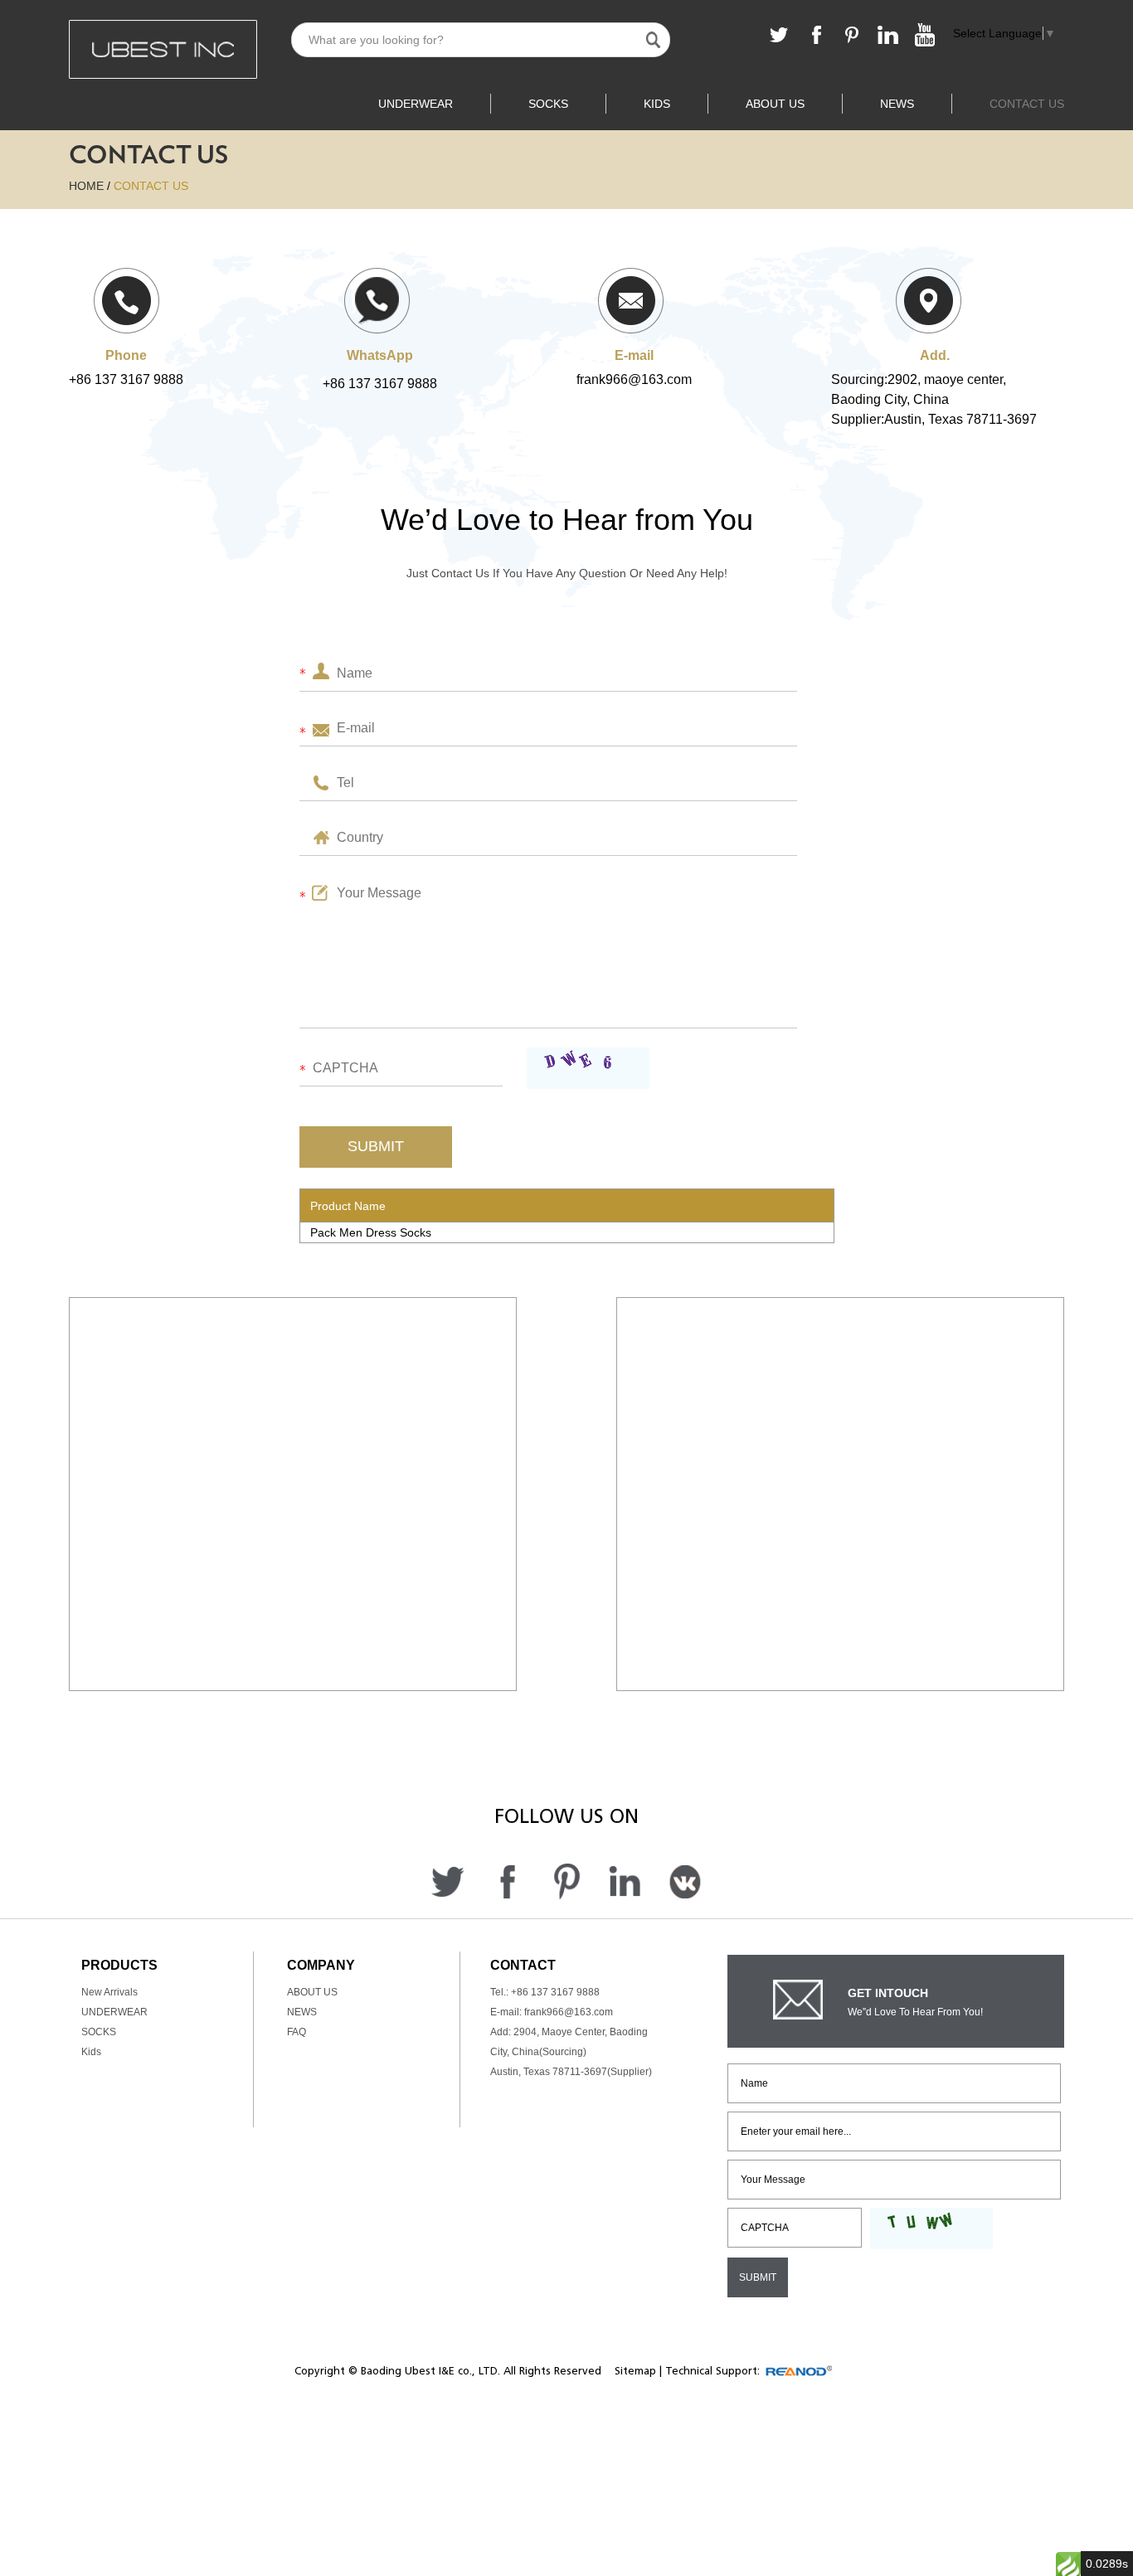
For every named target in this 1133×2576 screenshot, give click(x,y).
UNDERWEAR (416, 104)
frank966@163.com (634, 379)
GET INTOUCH (888, 1993)
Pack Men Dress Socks (371, 1232)
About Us (775, 104)
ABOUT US (312, 1992)
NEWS (302, 2012)
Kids (657, 104)
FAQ (297, 2032)
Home (86, 186)
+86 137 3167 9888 (380, 384)
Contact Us (1027, 104)
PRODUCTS (119, 1965)
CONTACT (523, 1965)
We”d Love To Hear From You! (915, 2012)
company (321, 1965)
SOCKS (548, 104)
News (897, 104)
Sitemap (635, 2371)
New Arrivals (109, 1992)
